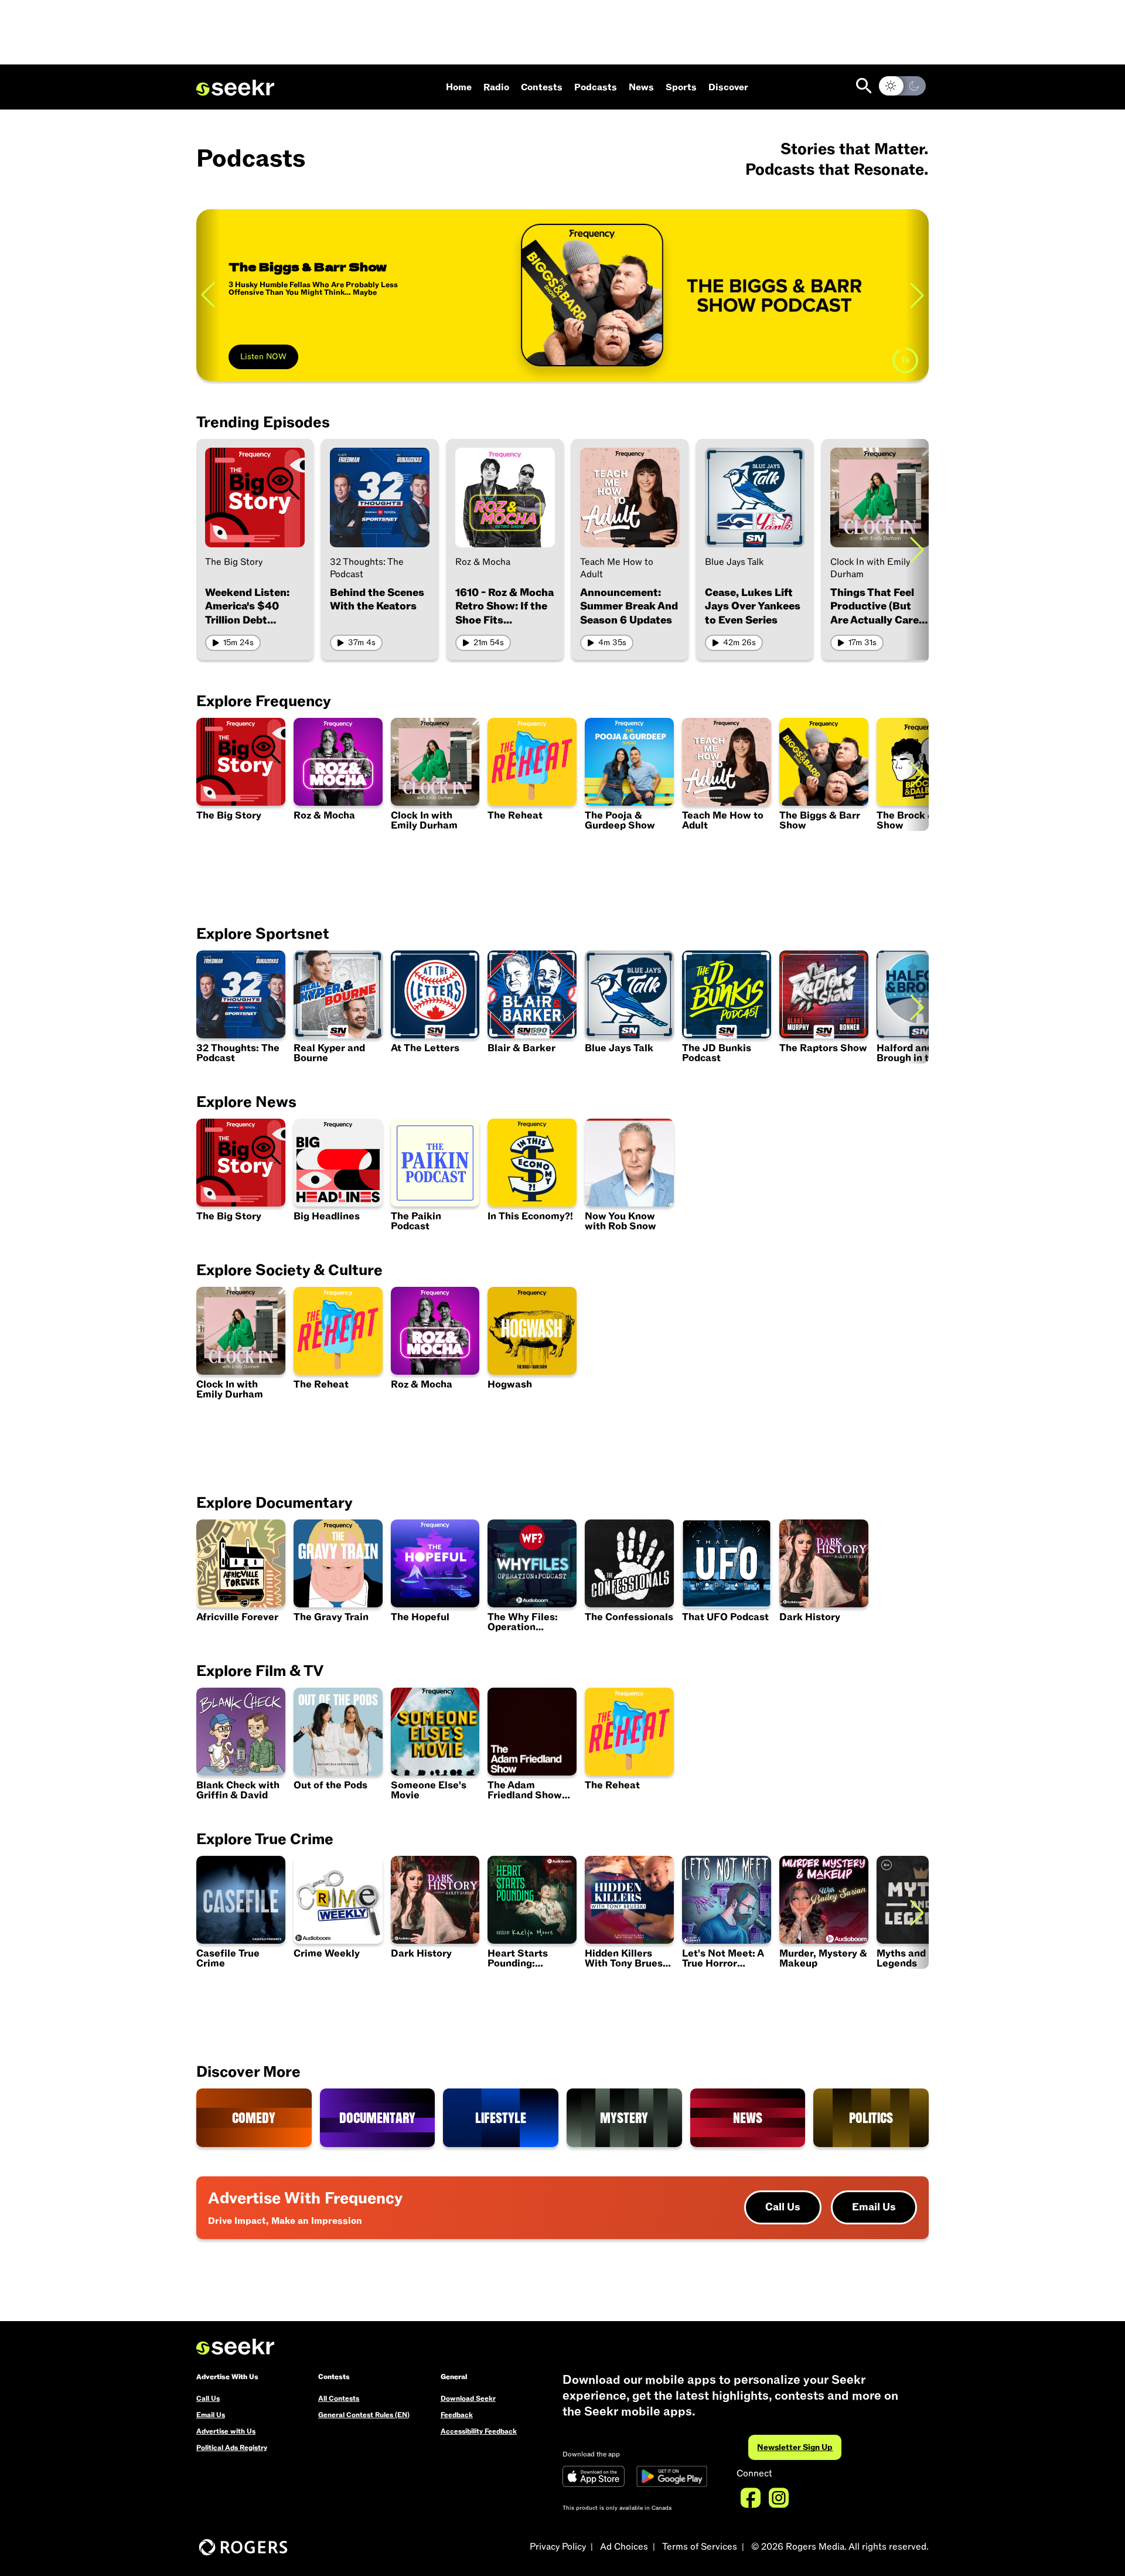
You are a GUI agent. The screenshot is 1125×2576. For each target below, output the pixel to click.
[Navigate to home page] (235, 88)
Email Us (874, 2207)
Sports (681, 87)
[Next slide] (917, 549)
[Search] (864, 86)
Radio (496, 87)
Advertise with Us (226, 2431)
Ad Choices (624, 2547)
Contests (542, 87)
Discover (728, 87)
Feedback (457, 2415)
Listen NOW (263, 357)
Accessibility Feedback (479, 2431)
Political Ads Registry (232, 2448)
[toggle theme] (902, 86)
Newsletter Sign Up (795, 2447)
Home (459, 87)
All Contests (339, 2398)
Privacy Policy (558, 2547)
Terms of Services (700, 2547)
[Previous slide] (208, 295)
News (641, 87)
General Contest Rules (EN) (364, 2415)
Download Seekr (468, 2398)
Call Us (783, 2207)
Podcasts (596, 87)
